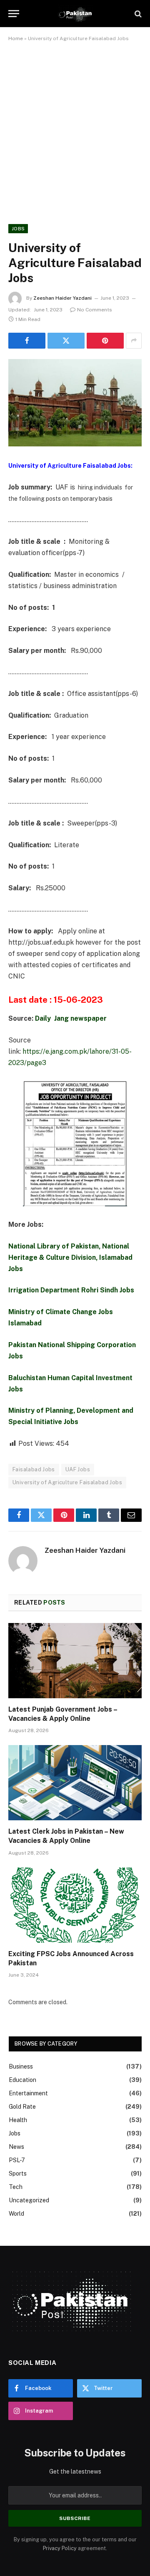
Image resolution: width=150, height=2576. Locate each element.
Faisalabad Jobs (34, 1469)
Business (21, 2066)
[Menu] (14, 14)
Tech (16, 2187)
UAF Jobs (78, 1469)
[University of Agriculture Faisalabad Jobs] (75, 403)
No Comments (95, 310)
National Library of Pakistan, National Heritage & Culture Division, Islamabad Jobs (70, 1257)
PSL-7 (17, 2160)
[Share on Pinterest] (105, 341)
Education (22, 2080)
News (16, 2147)
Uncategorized (29, 2200)
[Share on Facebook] (27, 341)
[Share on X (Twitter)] (66, 341)
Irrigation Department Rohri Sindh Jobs (71, 1290)
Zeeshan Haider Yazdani (62, 298)
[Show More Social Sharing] (134, 341)
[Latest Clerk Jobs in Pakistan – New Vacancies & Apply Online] (75, 1783)
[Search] (137, 14)
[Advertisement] (75, 131)
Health (18, 2120)
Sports (18, 2173)
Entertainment (28, 2093)
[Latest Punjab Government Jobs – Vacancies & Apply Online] (75, 1661)
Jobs (18, 229)
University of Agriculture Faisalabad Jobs (67, 1482)
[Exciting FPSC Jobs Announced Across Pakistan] (75, 1905)
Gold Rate (22, 2107)
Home (16, 38)
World (16, 2214)
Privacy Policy (60, 2548)
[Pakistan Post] (75, 14)
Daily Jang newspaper (71, 1018)
